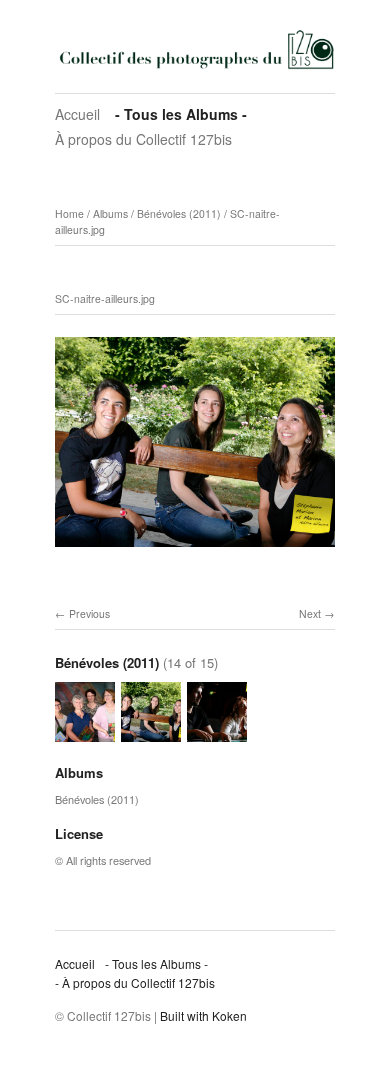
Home (69, 213)
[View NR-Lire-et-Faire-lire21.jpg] (85, 732)
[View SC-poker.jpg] (217, 732)
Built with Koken (203, 1015)
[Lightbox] (195, 550)
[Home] (195, 49)
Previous (89, 613)
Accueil (77, 114)
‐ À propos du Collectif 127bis (135, 982)
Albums (110, 213)
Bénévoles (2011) (179, 213)
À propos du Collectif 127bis (143, 139)
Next (310, 613)
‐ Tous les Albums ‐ (181, 114)
